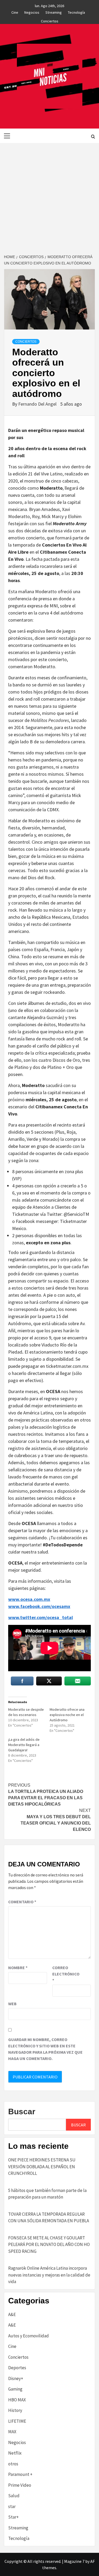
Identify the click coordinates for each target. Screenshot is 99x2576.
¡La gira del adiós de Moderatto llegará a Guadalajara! (24, 1745)
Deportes (17, 2368)
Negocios (32, 12)
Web (12, 2004)
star (12, 2506)
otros (13, 2464)
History (15, 2410)
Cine (15, 12)
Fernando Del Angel (38, 404)
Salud (14, 2496)
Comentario (22, 1902)
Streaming (54, 12)
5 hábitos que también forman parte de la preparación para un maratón (47, 2194)
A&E (12, 2314)
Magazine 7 (74, 2561)
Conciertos (50, 20)
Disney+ (16, 2378)
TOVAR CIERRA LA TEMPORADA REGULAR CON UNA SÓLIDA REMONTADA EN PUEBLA (49, 2218)
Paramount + (20, 2474)
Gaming (15, 2389)
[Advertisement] (49, 195)
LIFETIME (17, 2421)
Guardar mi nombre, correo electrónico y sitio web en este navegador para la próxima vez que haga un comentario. (45, 2049)
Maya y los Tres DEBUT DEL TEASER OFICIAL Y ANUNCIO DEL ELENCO (56, 1820)
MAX (12, 2432)
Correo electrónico (65, 1974)
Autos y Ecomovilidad (29, 2336)
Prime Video (20, 2485)
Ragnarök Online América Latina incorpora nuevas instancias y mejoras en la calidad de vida (49, 2275)
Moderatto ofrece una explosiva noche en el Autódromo (67, 1715)
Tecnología (76, 12)
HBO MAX (17, 2400)
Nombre (18, 1968)
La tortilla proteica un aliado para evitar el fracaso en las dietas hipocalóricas (46, 1795)
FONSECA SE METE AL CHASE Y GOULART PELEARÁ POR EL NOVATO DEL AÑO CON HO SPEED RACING (49, 2245)
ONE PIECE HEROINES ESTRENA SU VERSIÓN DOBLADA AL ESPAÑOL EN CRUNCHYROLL (42, 2167)
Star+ (13, 2517)
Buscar (22, 2112)
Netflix (15, 2453)
